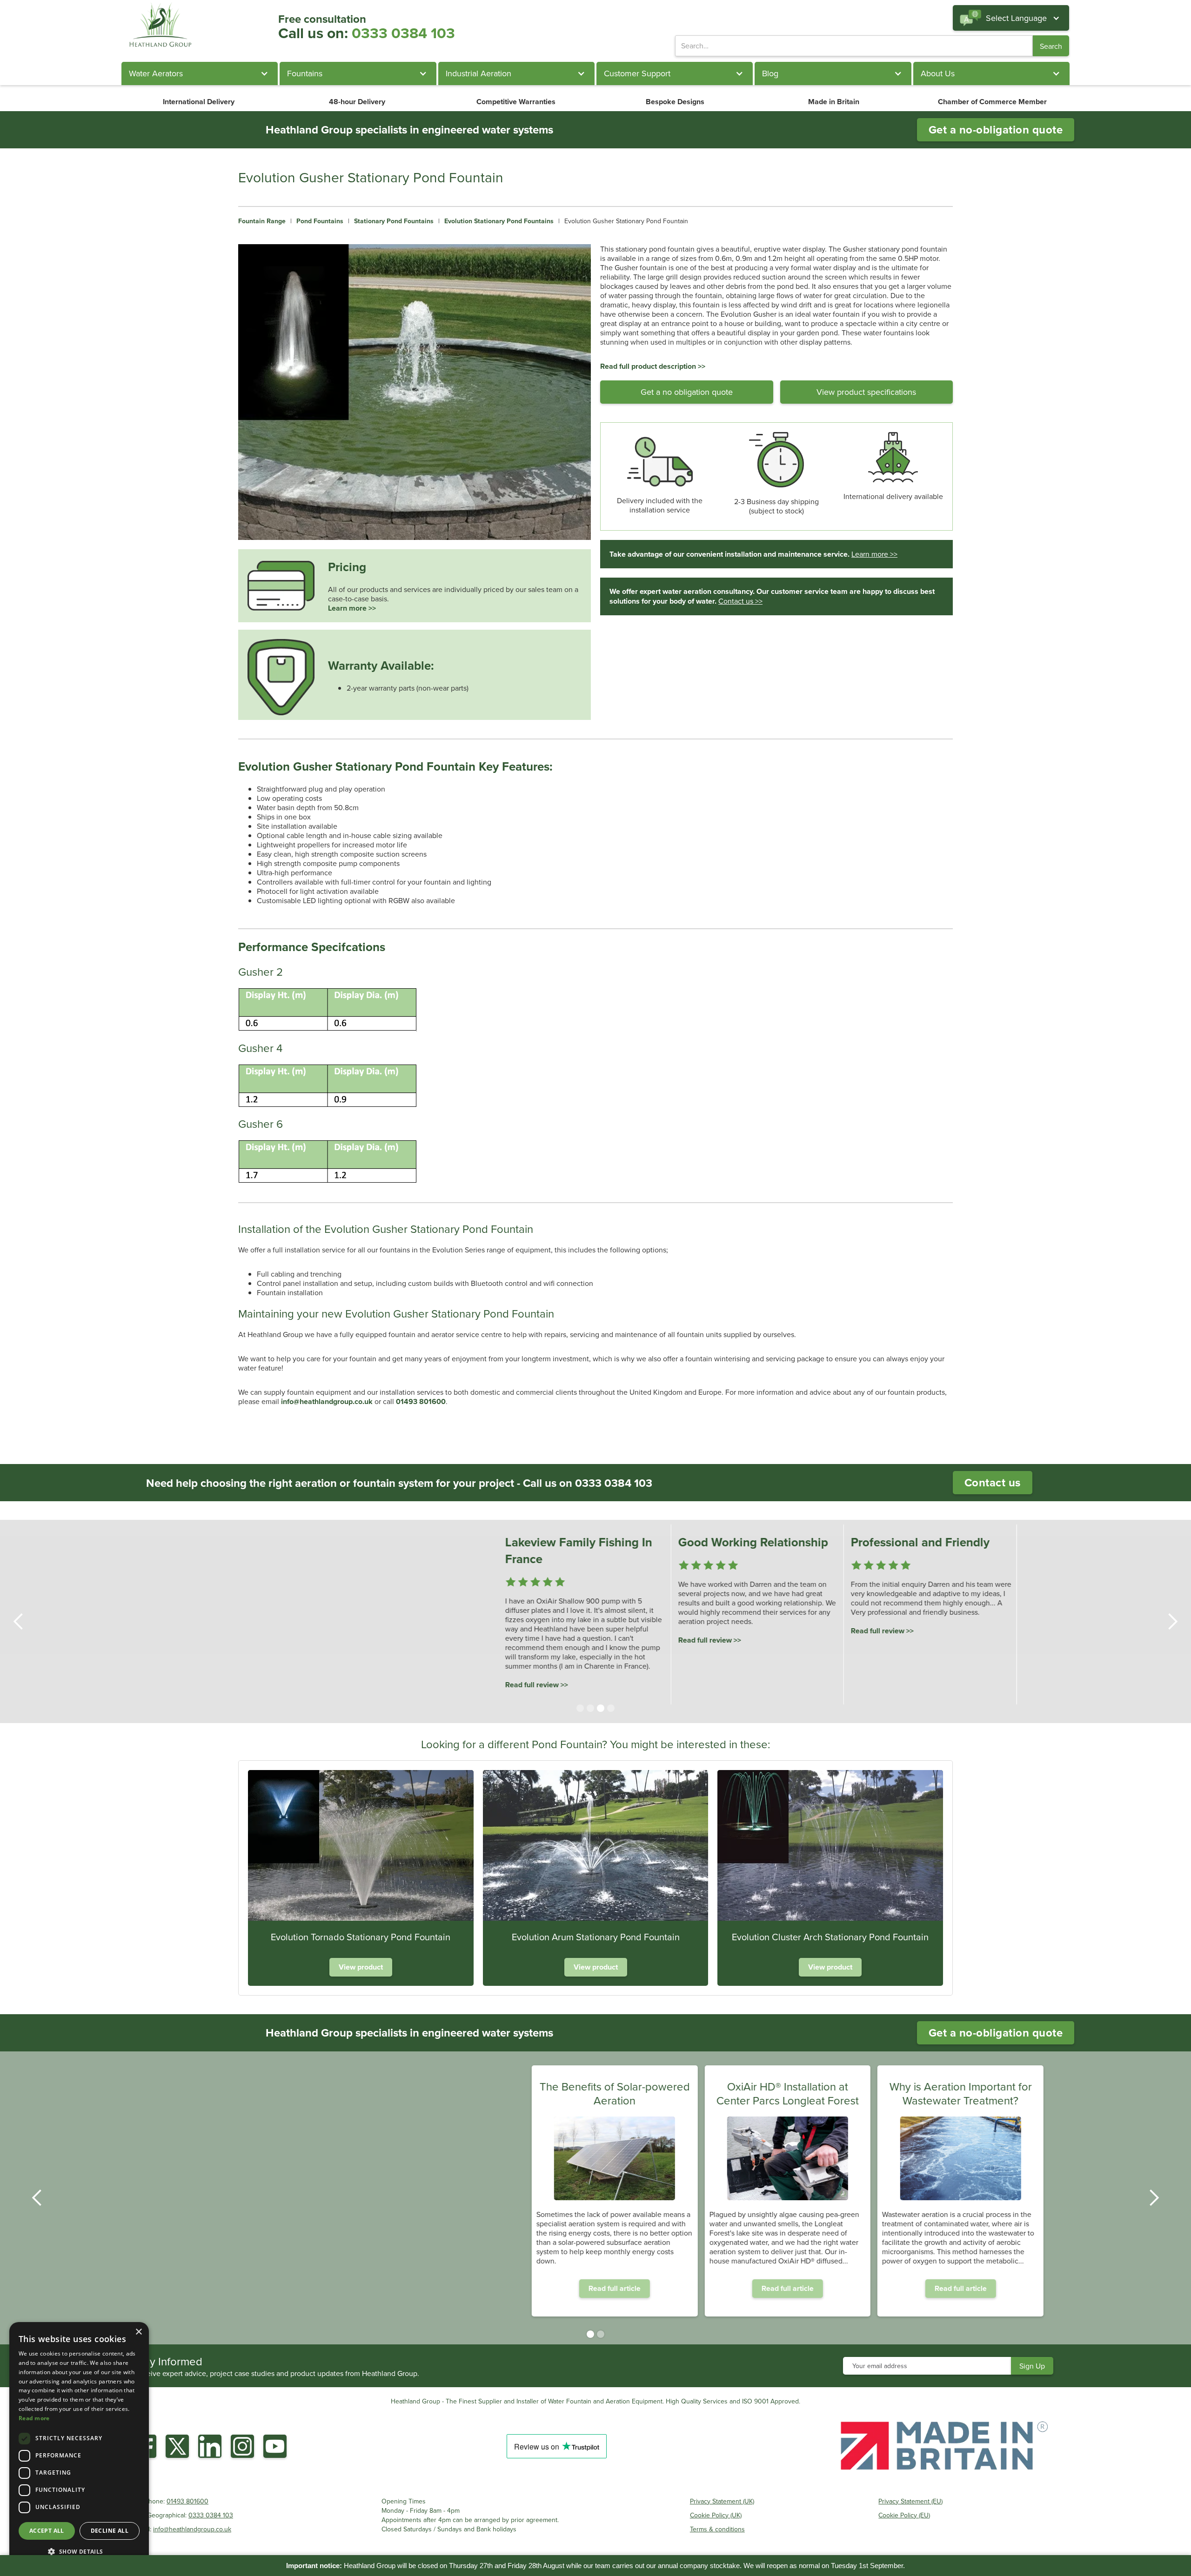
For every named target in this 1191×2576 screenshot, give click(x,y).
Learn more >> (352, 608)
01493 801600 (187, 2501)
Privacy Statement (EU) (910, 2501)
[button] (1011, 18)
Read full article (422, 2288)
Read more (34, 2418)
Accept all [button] (47, 2531)
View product (361, 1967)
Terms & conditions (717, 2529)
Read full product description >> (653, 366)
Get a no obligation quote (687, 392)
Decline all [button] (110, 2531)
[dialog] (79, 2444)
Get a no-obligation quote (996, 130)
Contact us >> (740, 601)
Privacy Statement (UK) (722, 2501)
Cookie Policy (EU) (904, 2515)
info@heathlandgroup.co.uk (192, 2529)
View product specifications (866, 392)
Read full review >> (371, 1685)
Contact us (993, 1482)
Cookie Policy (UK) (716, 2515)
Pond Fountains (320, 221)
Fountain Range (262, 221)
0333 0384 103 (403, 33)
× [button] (138, 2332)
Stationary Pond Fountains (394, 221)
